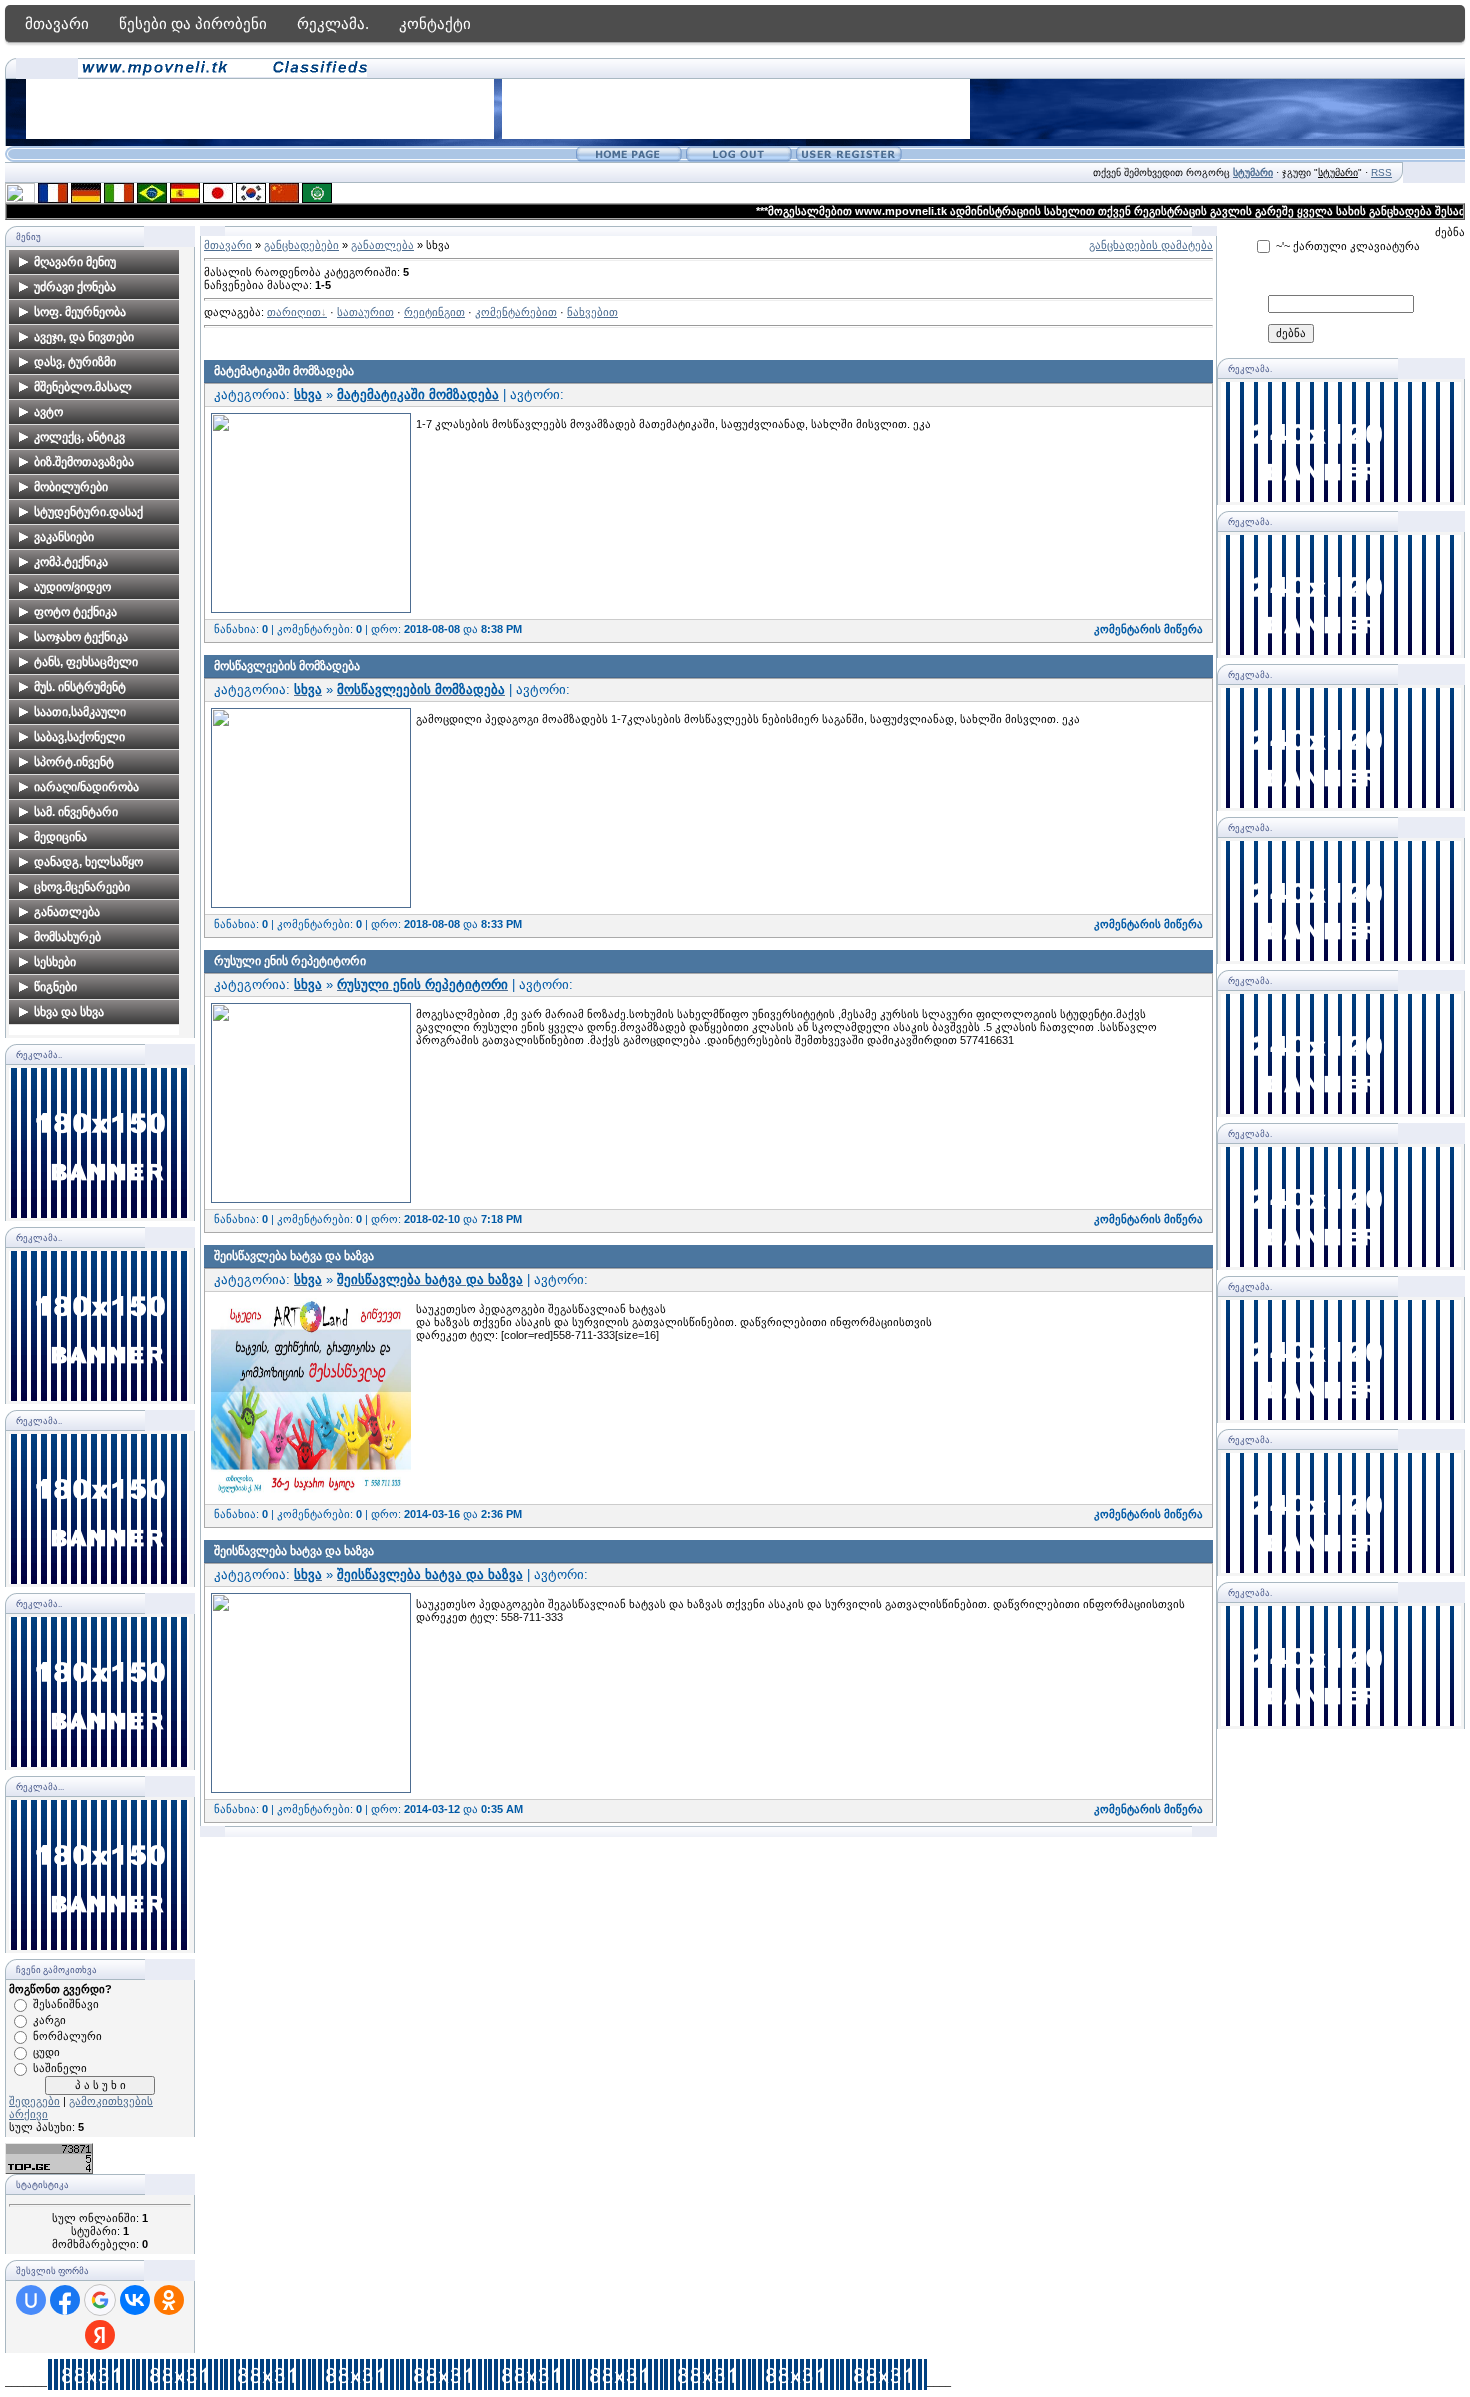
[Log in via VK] (135, 2300)
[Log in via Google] (100, 2300)
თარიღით (294, 312)
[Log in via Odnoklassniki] (169, 2300)
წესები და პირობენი (193, 23)
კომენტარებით (516, 312)
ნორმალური (67, 2036)
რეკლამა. (333, 23)
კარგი (49, 2020)
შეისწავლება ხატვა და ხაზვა (294, 1256)
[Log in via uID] (31, 2300)
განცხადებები (301, 245)
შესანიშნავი (66, 2004)
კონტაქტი (435, 23)
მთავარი (57, 23)
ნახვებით (592, 312)
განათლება (382, 245)
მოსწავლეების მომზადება (287, 666)
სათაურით (365, 312)
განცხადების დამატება (1151, 245)
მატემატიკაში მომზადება (284, 371)
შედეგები (34, 2101)
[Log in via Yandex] (100, 2335)
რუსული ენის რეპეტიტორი (290, 961)
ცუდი (46, 2052)
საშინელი (60, 2068)
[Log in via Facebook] (65, 2300)
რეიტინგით (434, 312)
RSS (1381, 172)
